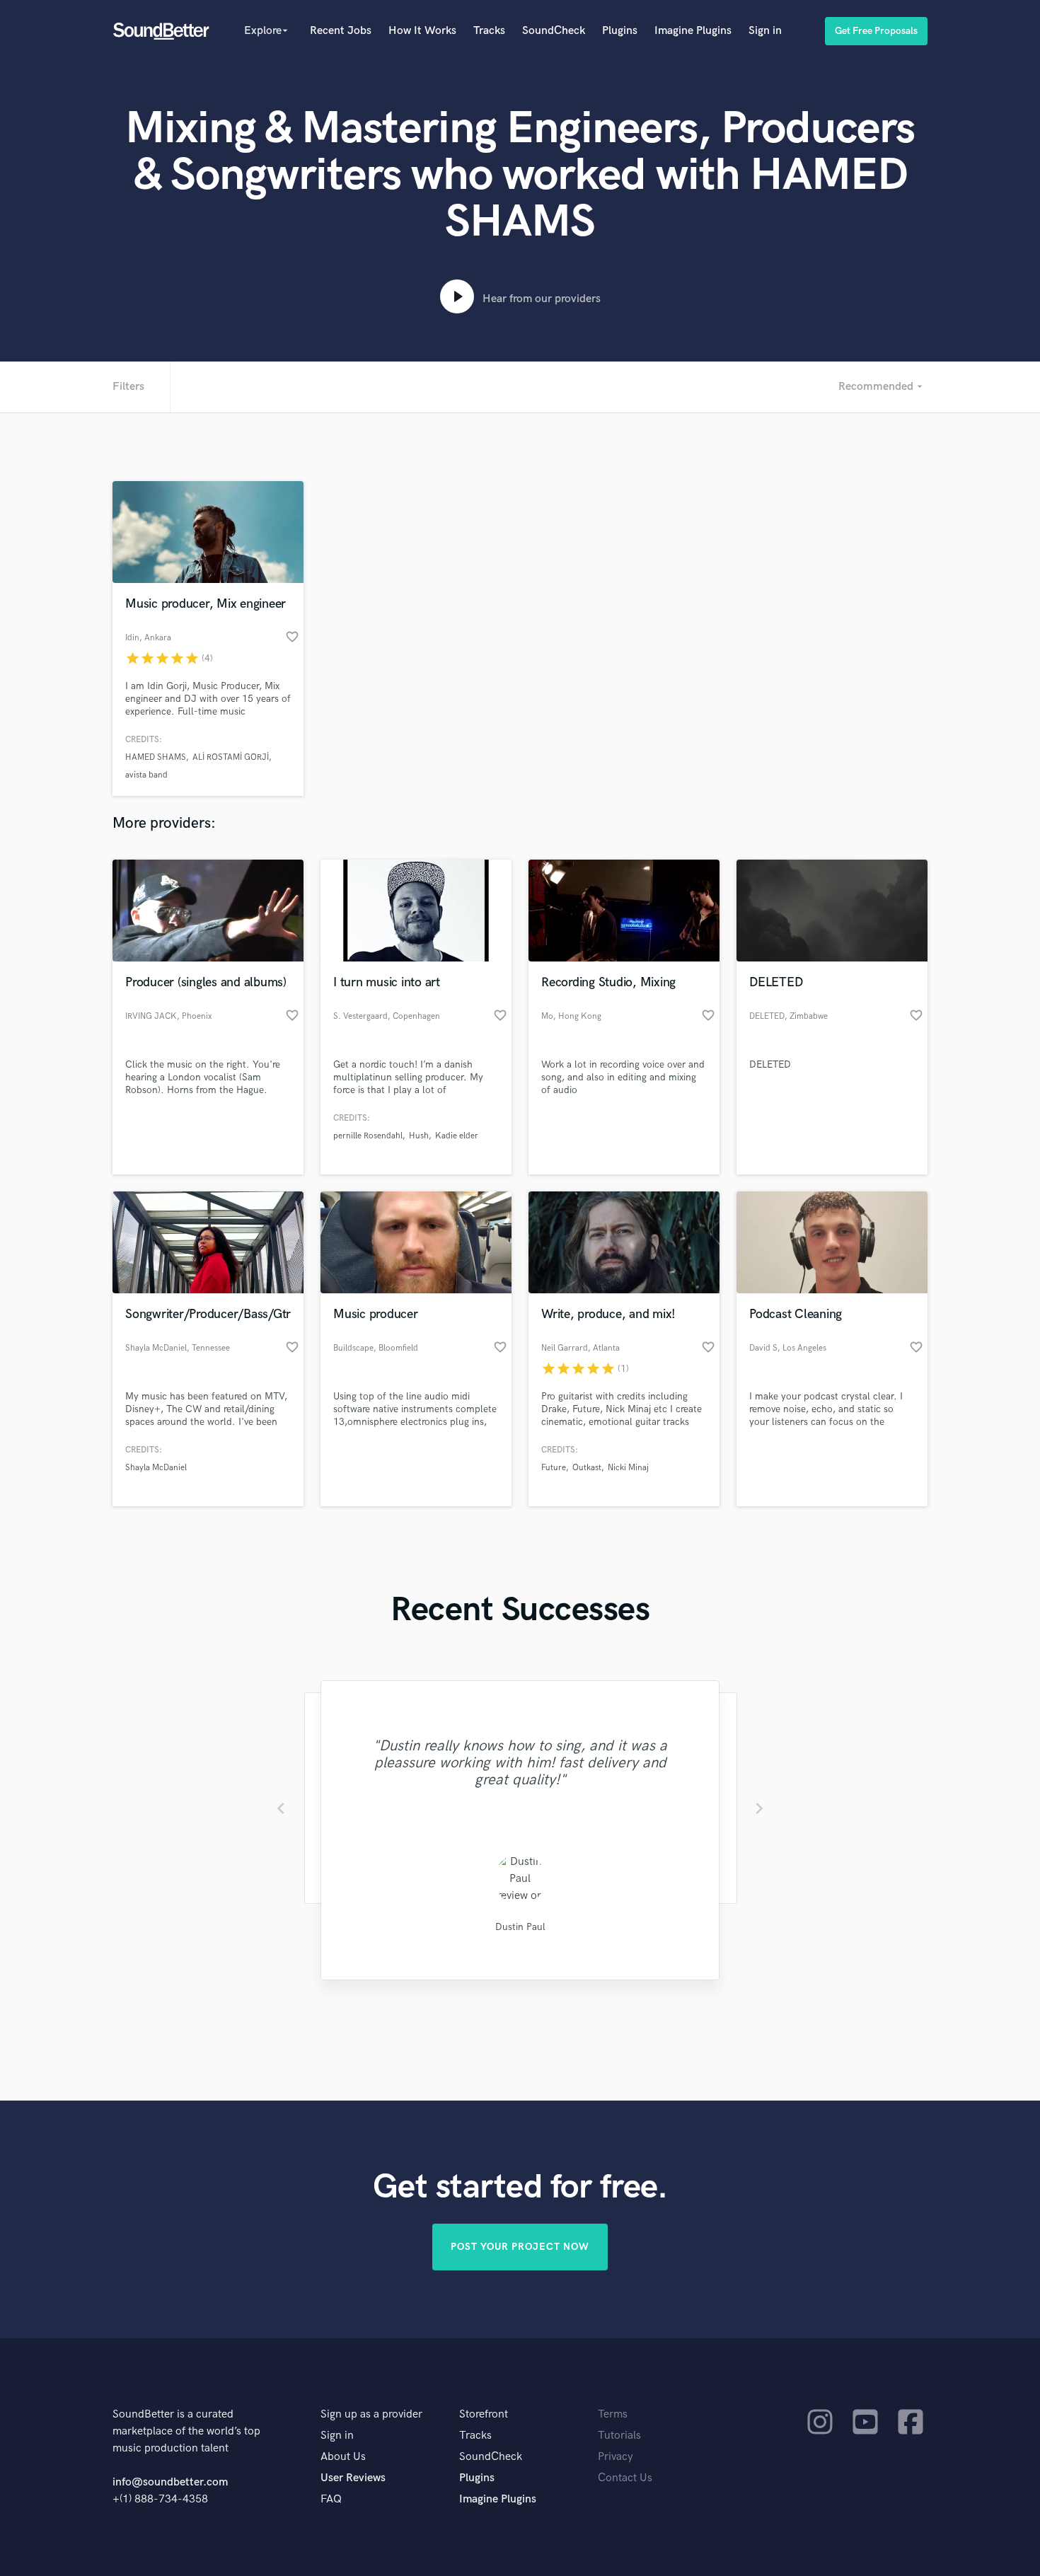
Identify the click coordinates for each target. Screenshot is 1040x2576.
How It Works (422, 31)
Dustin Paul (520, 1927)
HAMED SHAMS (156, 757)
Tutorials (619, 2436)
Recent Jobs (341, 31)
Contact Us (625, 2478)
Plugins (620, 31)
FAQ (331, 2499)
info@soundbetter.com (170, 2482)
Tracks (489, 31)
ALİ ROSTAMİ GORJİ (231, 757)
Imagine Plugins (693, 31)
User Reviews (353, 2478)
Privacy (616, 2457)
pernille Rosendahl (368, 1136)
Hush (419, 1136)
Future (554, 1468)
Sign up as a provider (371, 2414)
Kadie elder (457, 1136)
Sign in (765, 31)
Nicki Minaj (628, 1468)
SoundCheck (554, 31)
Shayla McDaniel (156, 1468)
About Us (343, 2457)
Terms (613, 2414)
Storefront (484, 2414)
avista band (146, 775)
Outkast (587, 1468)
